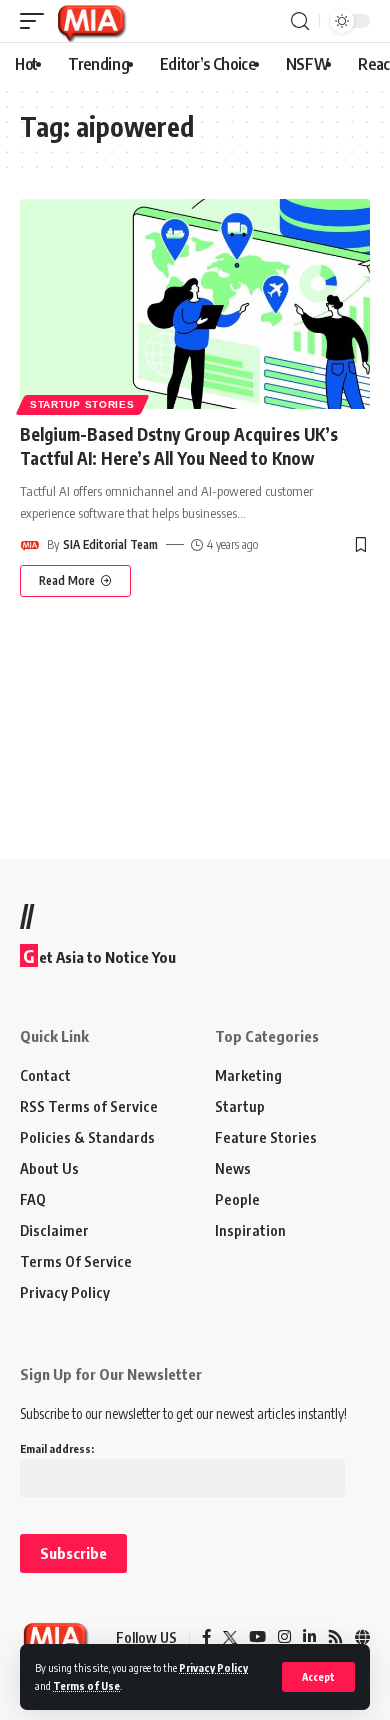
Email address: (57, 1448)
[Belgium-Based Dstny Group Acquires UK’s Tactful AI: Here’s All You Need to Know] (195, 304)
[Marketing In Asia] (91, 21)
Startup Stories (82, 404)
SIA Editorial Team (110, 544)
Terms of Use (86, 1685)
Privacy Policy (213, 1667)
